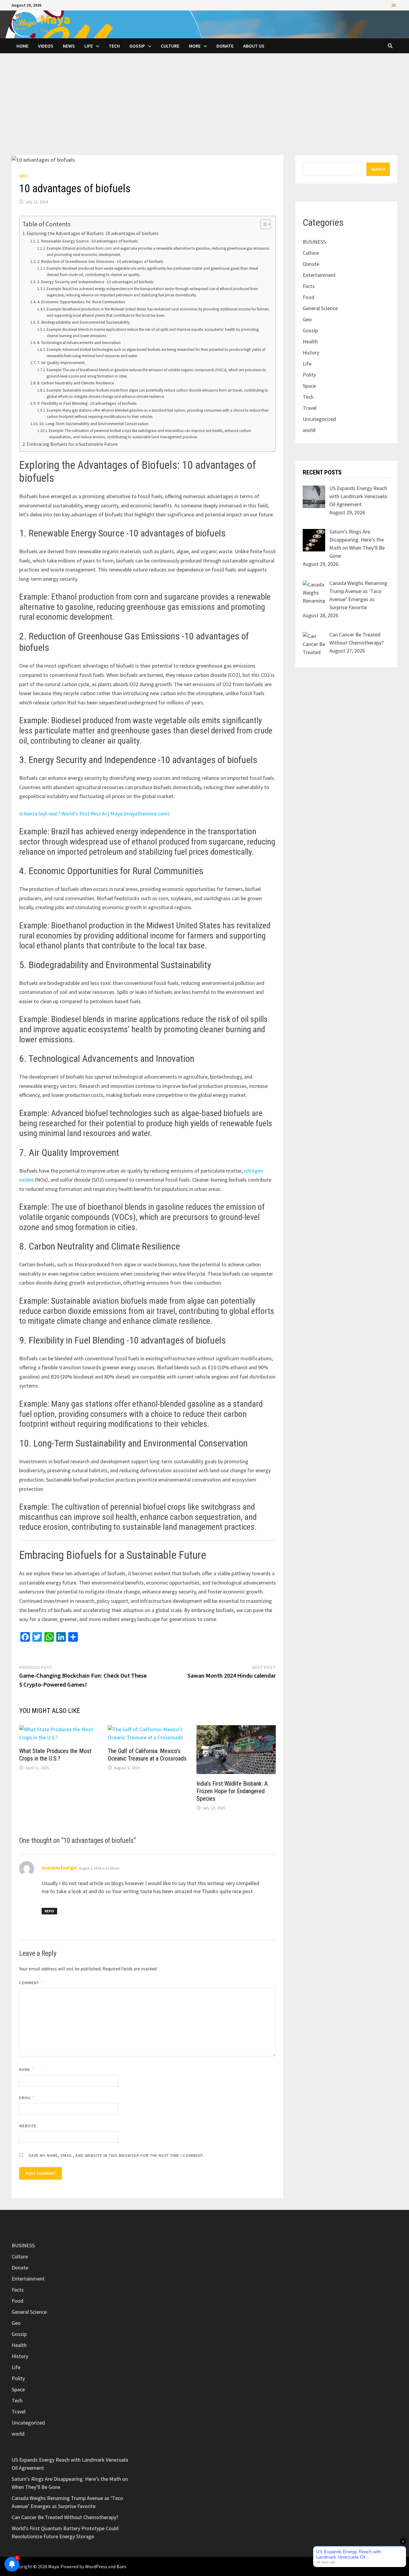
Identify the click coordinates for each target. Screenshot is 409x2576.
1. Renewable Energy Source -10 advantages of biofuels (88, 241)
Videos (46, 46)
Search (378, 169)
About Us (254, 46)
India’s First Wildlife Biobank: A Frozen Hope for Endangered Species (232, 1791)
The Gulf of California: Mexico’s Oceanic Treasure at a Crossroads (147, 1755)
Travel (310, 408)
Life (89, 46)
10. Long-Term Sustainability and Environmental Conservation (94, 424)
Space (309, 386)
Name (26, 2069)
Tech (114, 46)
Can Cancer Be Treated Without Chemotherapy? (65, 2517)
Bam (121, 2566)
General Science (320, 308)
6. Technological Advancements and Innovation (79, 342)
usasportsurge (59, 1868)
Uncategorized (319, 419)
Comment (31, 1983)
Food (309, 297)
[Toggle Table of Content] (263, 224)
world (309, 430)
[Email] (394, 5)
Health (310, 341)
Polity (309, 375)
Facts (309, 286)
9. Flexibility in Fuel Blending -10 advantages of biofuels (87, 403)
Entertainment (319, 275)
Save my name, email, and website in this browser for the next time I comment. (116, 2155)
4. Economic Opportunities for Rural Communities (81, 302)
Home (22, 46)
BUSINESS (314, 242)
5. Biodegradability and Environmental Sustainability (84, 322)
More (195, 46)
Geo (23, 176)
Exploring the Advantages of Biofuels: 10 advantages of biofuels (93, 233)
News (69, 46)
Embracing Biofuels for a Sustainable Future (72, 444)
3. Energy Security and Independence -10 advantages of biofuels (95, 282)
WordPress (96, 2566)
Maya (55, 19)
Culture (170, 46)
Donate (225, 46)
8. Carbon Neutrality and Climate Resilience (76, 383)
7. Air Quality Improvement (61, 363)
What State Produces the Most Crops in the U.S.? (55, 1755)
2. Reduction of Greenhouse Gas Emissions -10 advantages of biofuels (100, 261)
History (311, 352)
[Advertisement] (205, 110)
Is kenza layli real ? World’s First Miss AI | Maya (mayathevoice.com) (94, 814)
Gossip (137, 46)
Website (28, 2126)
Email (27, 2098)
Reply (49, 1911)
